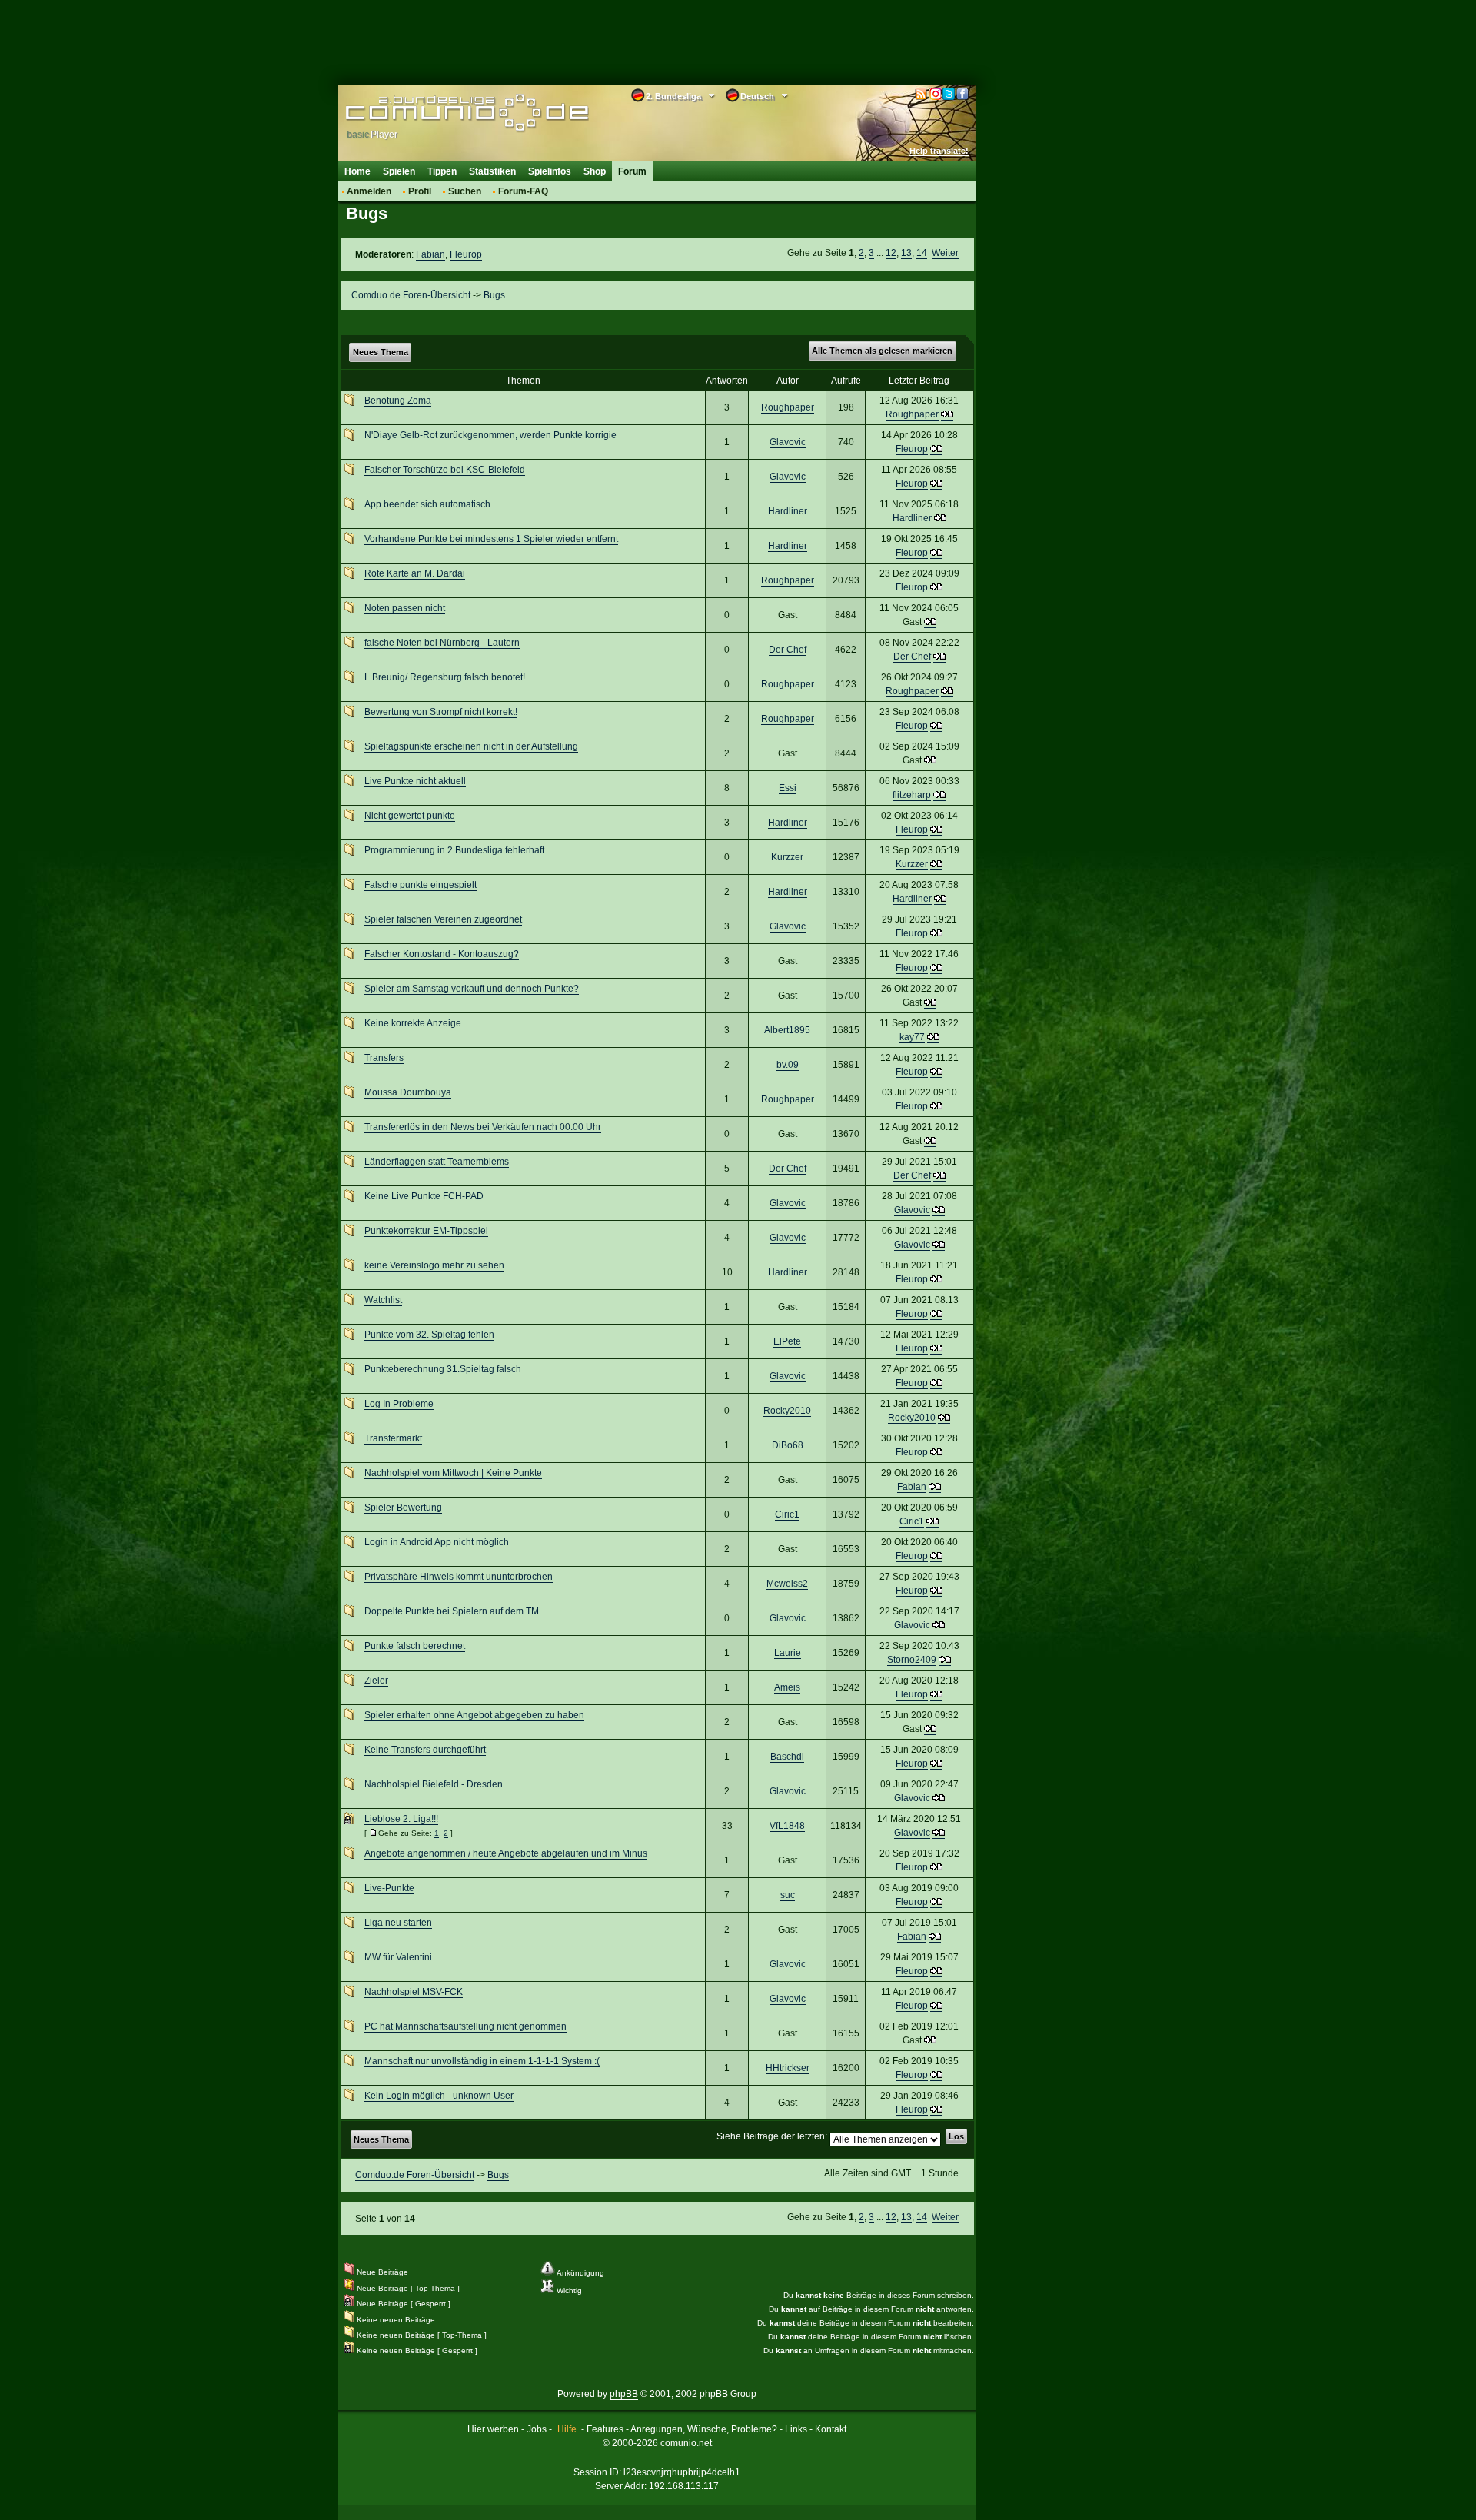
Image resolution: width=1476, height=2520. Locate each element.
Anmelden (369, 191)
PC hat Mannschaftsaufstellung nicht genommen (465, 2026)
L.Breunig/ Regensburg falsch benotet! (445, 677)
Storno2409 (912, 1660)
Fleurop (466, 254)
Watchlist (383, 1300)
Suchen (465, 191)
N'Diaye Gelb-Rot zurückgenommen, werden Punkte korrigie (490, 435)
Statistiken (492, 171)
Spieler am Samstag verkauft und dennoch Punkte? (472, 989)
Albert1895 (787, 1030)
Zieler (376, 1681)
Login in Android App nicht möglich (437, 1542)
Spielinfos (550, 171)
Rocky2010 (787, 1411)
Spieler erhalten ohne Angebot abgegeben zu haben (474, 1715)
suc (788, 1895)
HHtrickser (788, 2068)
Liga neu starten (398, 1923)
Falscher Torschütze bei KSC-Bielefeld (445, 470)
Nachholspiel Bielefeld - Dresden (434, 1784)
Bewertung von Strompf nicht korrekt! (441, 712)
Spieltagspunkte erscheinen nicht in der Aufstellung (471, 746)
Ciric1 (787, 1514)
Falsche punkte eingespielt (421, 885)
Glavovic (788, 442)
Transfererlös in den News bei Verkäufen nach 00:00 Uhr (483, 1127)
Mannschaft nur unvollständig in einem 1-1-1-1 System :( (482, 2061)
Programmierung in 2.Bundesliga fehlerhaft (454, 850)
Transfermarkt (393, 1438)
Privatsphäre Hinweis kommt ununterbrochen (459, 1577)
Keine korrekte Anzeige (413, 1023)
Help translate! (939, 151)
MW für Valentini (398, 1957)
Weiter (945, 253)
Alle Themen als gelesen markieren (882, 351)
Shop (595, 171)
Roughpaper (788, 407)
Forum (632, 171)
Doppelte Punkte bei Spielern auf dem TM (452, 1611)
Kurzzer (787, 857)
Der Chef (788, 650)
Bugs (494, 295)
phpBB (624, 2394)
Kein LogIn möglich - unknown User (439, 2096)
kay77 (912, 1037)
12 (891, 253)
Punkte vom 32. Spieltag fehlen (429, 1335)
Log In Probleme (399, 1404)
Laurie (788, 1653)
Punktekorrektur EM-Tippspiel (426, 1231)
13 (906, 253)
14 (922, 253)
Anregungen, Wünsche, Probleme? (704, 2429)
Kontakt (831, 2429)
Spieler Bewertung (403, 1508)
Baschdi (787, 1757)
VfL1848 (787, 1826)
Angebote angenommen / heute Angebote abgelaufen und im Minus (506, 1853)
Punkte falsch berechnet (415, 1646)
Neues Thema (381, 352)
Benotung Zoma (398, 401)
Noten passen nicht (405, 608)
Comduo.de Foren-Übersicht (411, 295)
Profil (420, 191)
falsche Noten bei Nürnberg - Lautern (442, 643)
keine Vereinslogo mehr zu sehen (434, 1265)
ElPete (787, 1341)
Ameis (787, 1687)
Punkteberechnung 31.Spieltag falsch (443, 1369)
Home (357, 171)
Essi (788, 788)
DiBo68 (788, 1445)
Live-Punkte (389, 1888)
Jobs (537, 2429)
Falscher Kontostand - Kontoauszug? (442, 954)
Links (796, 2429)
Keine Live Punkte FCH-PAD (424, 1196)
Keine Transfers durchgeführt (425, 1750)
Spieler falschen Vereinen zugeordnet (443, 919)
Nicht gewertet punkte (410, 816)
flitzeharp (912, 795)
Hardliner (788, 511)
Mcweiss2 (787, 1584)
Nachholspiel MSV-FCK (414, 1992)
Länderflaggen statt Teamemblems (437, 1162)
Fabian (430, 254)
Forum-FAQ (523, 191)
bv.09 (788, 1065)
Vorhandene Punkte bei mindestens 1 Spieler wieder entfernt (491, 539)
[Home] (444, 113)
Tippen (442, 171)
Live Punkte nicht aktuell (415, 781)
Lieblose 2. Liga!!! (401, 1819)
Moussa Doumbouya (408, 1092)
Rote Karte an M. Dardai (415, 573)
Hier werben (493, 2429)
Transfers (384, 1058)
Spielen (399, 171)
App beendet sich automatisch (427, 504)
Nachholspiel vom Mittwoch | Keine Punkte (453, 1473)
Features (605, 2429)
